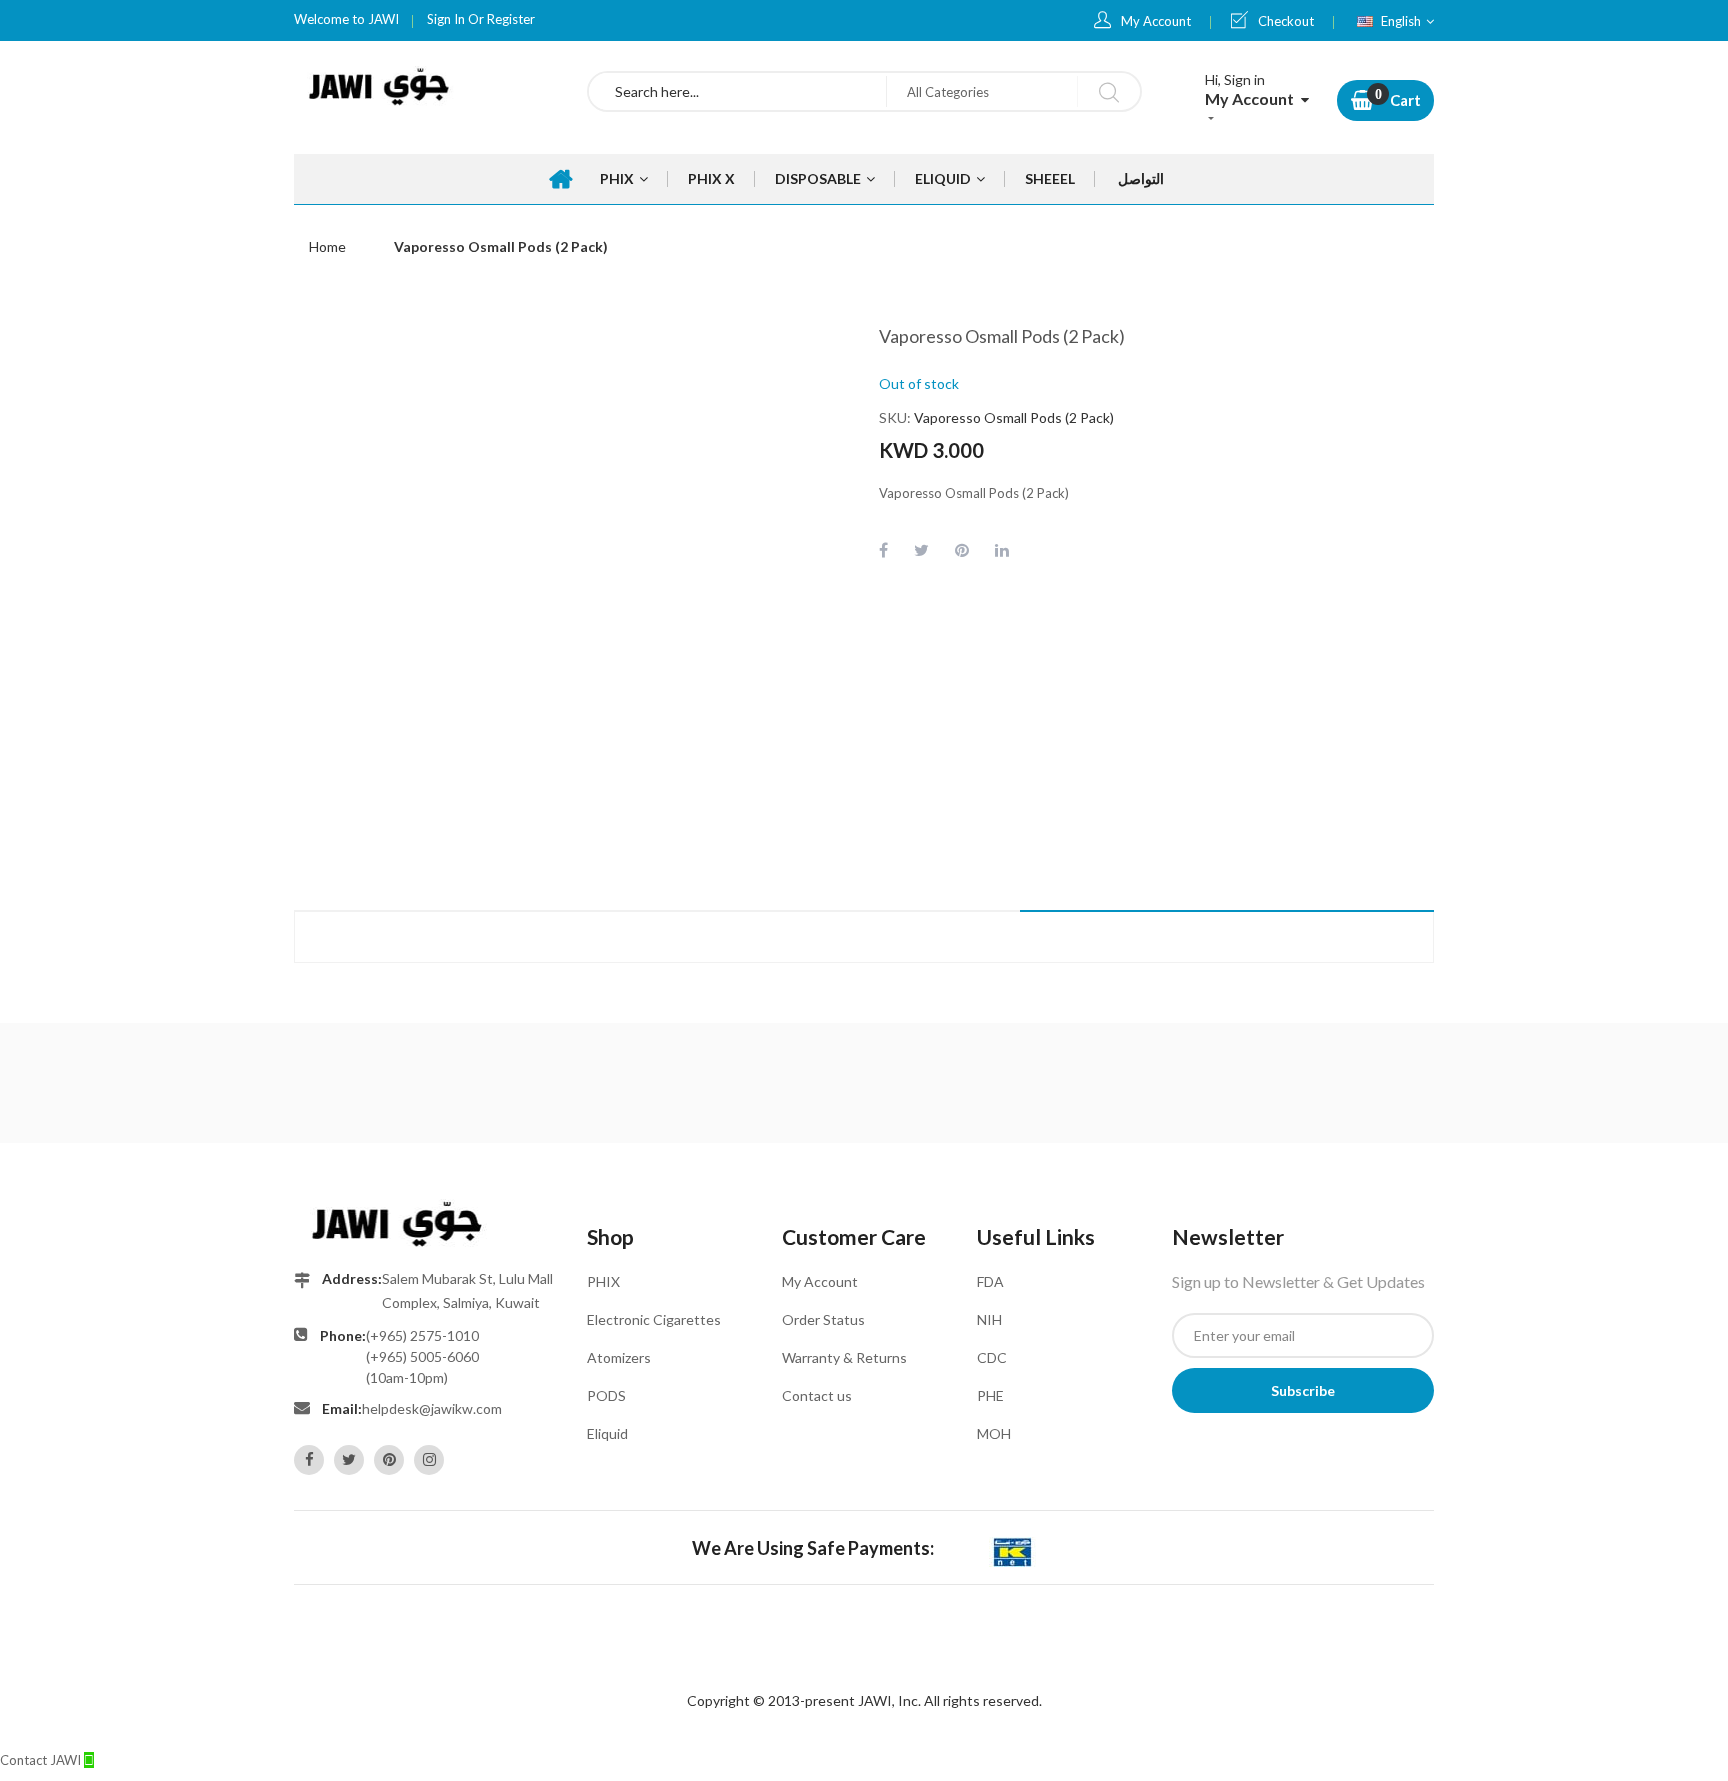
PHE (990, 1395)
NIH (989, 1319)
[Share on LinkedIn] (1002, 549)
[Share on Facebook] (883, 549)
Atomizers (619, 1357)
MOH (994, 1433)
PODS (606, 1395)
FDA (990, 1281)
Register (511, 19)
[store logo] (425, 87)
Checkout (1286, 21)
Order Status (823, 1319)
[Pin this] (962, 549)
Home (327, 246)
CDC (992, 1357)
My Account (1156, 21)
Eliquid (607, 1433)
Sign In (446, 19)
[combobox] (738, 91)
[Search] (1108, 91)
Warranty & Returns (844, 1357)
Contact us (817, 1395)
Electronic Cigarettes (654, 1319)
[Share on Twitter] (921, 549)
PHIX (603, 1281)
